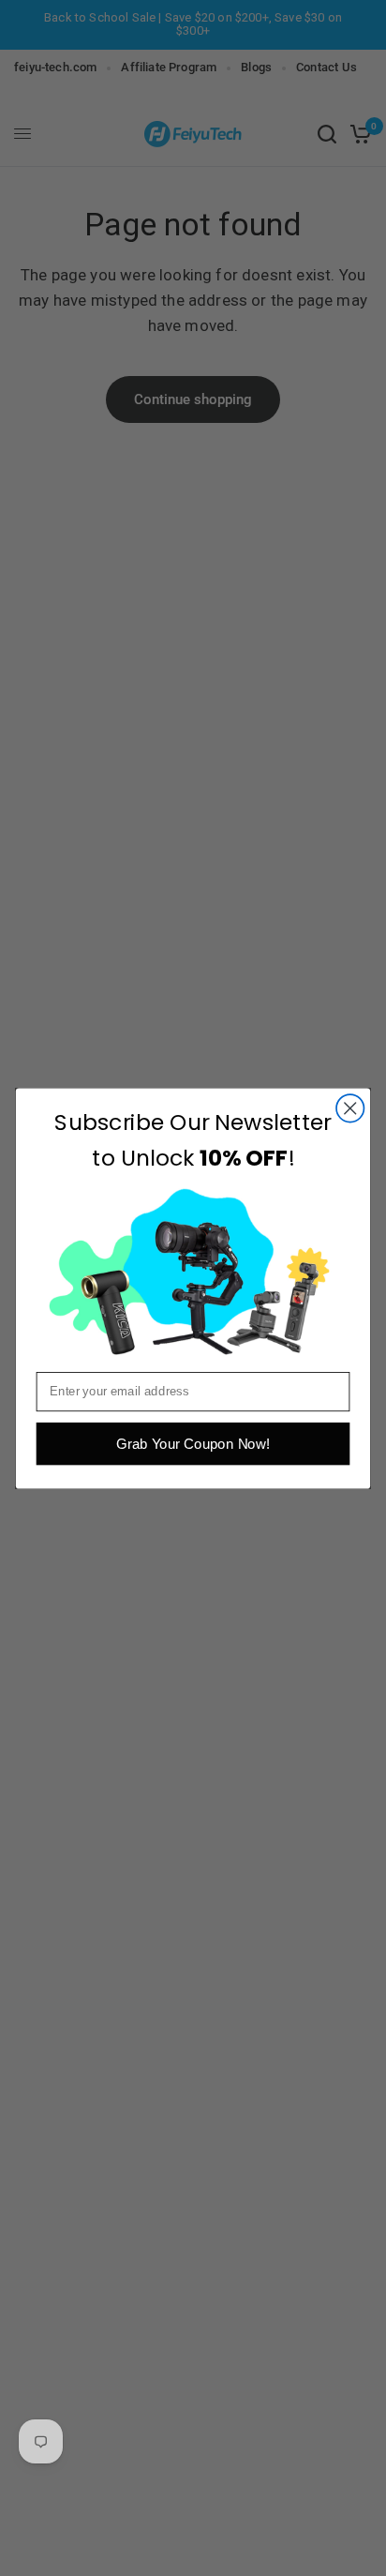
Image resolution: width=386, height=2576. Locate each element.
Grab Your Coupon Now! (193, 1444)
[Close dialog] (350, 1108)
